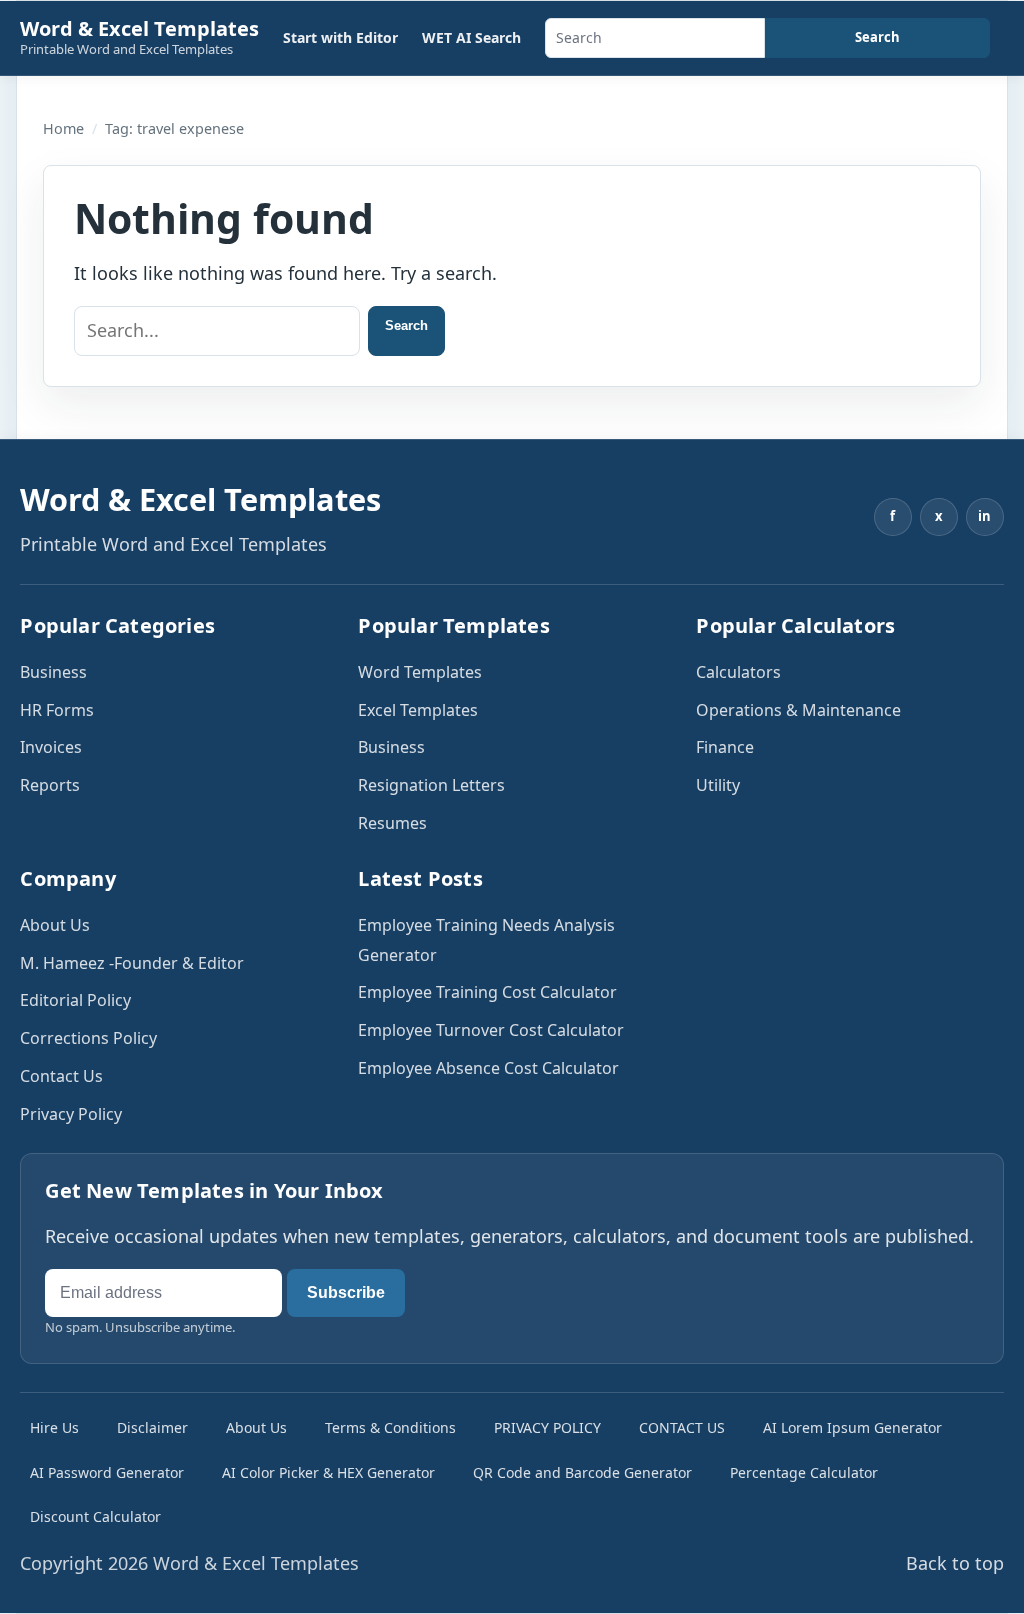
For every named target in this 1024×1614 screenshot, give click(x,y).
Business (53, 672)
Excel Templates (418, 710)
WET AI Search (471, 37)
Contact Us (61, 1076)
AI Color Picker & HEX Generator (328, 1472)
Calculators (738, 672)
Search (877, 37)
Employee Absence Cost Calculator (488, 1068)
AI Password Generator (107, 1472)
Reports (50, 785)
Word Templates (420, 672)
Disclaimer (152, 1427)
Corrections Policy (88, 1038)
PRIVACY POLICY (547, 1427)
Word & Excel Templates (139, 28)
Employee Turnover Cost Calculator (491, 1030)
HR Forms (57, 710)
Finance (725, 747)
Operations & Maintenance (798, 710)
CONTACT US (682, 1427)
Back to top (955, 1563)
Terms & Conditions (390, 1427)
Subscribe (346, 1292)
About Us (55, 925)
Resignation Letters (431, 785)
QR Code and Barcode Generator (582, 1472)
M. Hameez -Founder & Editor (132, 963)
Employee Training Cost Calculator (487, 992)
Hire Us (54, 1427)
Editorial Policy (75, 1000)
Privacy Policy (71, 1114)
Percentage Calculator (804, 1472)
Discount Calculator (95, 1516)
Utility (718, 785)
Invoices (51, 747)
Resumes (392, 823)
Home (63, 128)
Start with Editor (340, 37)
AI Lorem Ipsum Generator (852, 1427)
